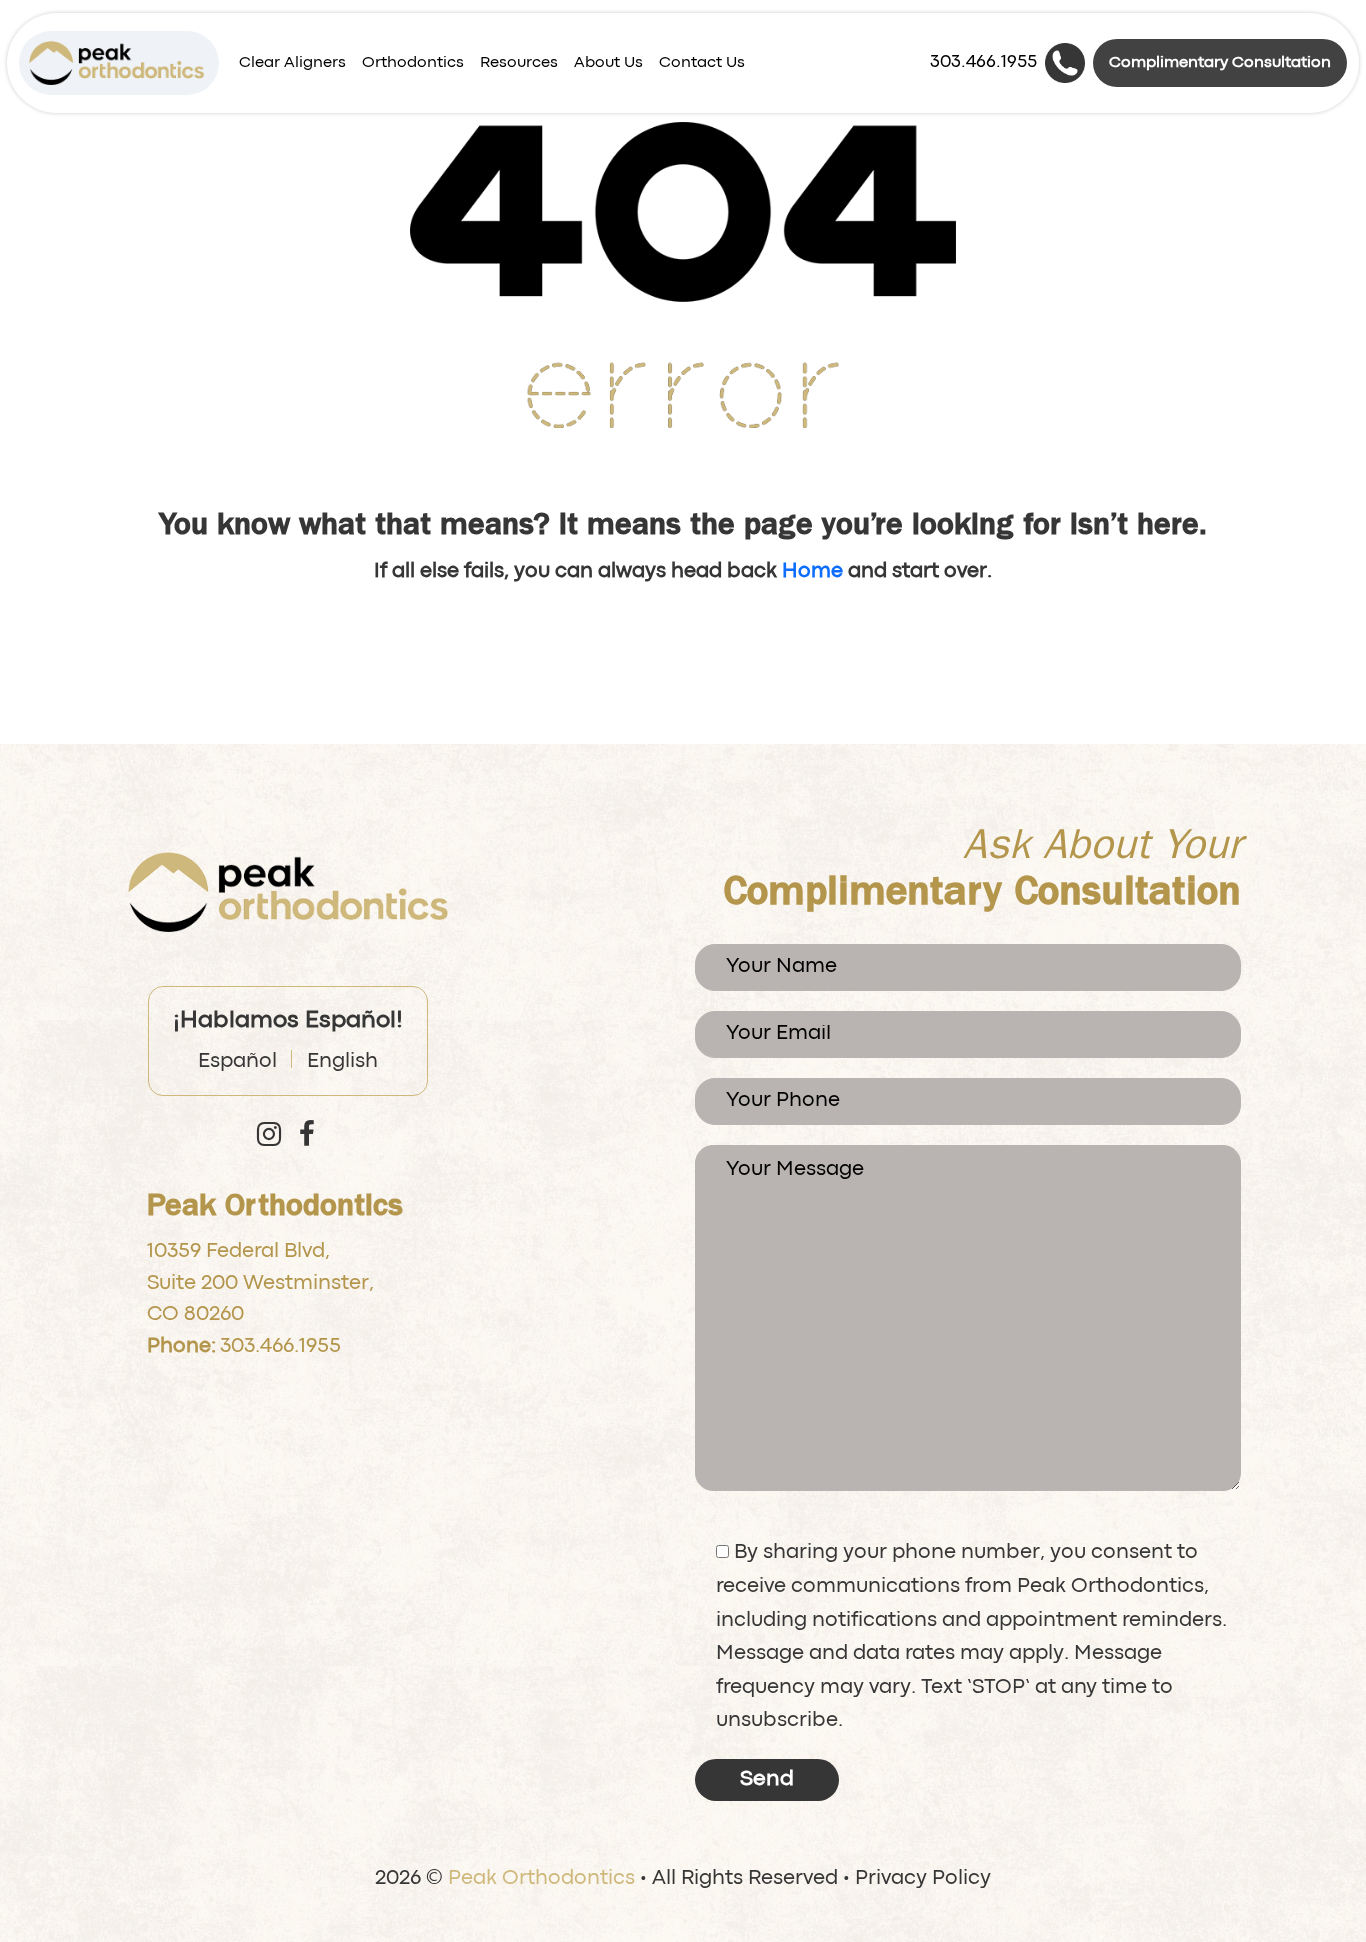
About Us (608, 63)
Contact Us (702, 63)
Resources (519, 63)
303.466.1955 (280, 1347)
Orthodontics (413, 63)
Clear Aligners (292, 63)
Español (237, 1062)
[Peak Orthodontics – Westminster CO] (116, 63)
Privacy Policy (923, 1879)
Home (812, 572)
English (342, 1062)
